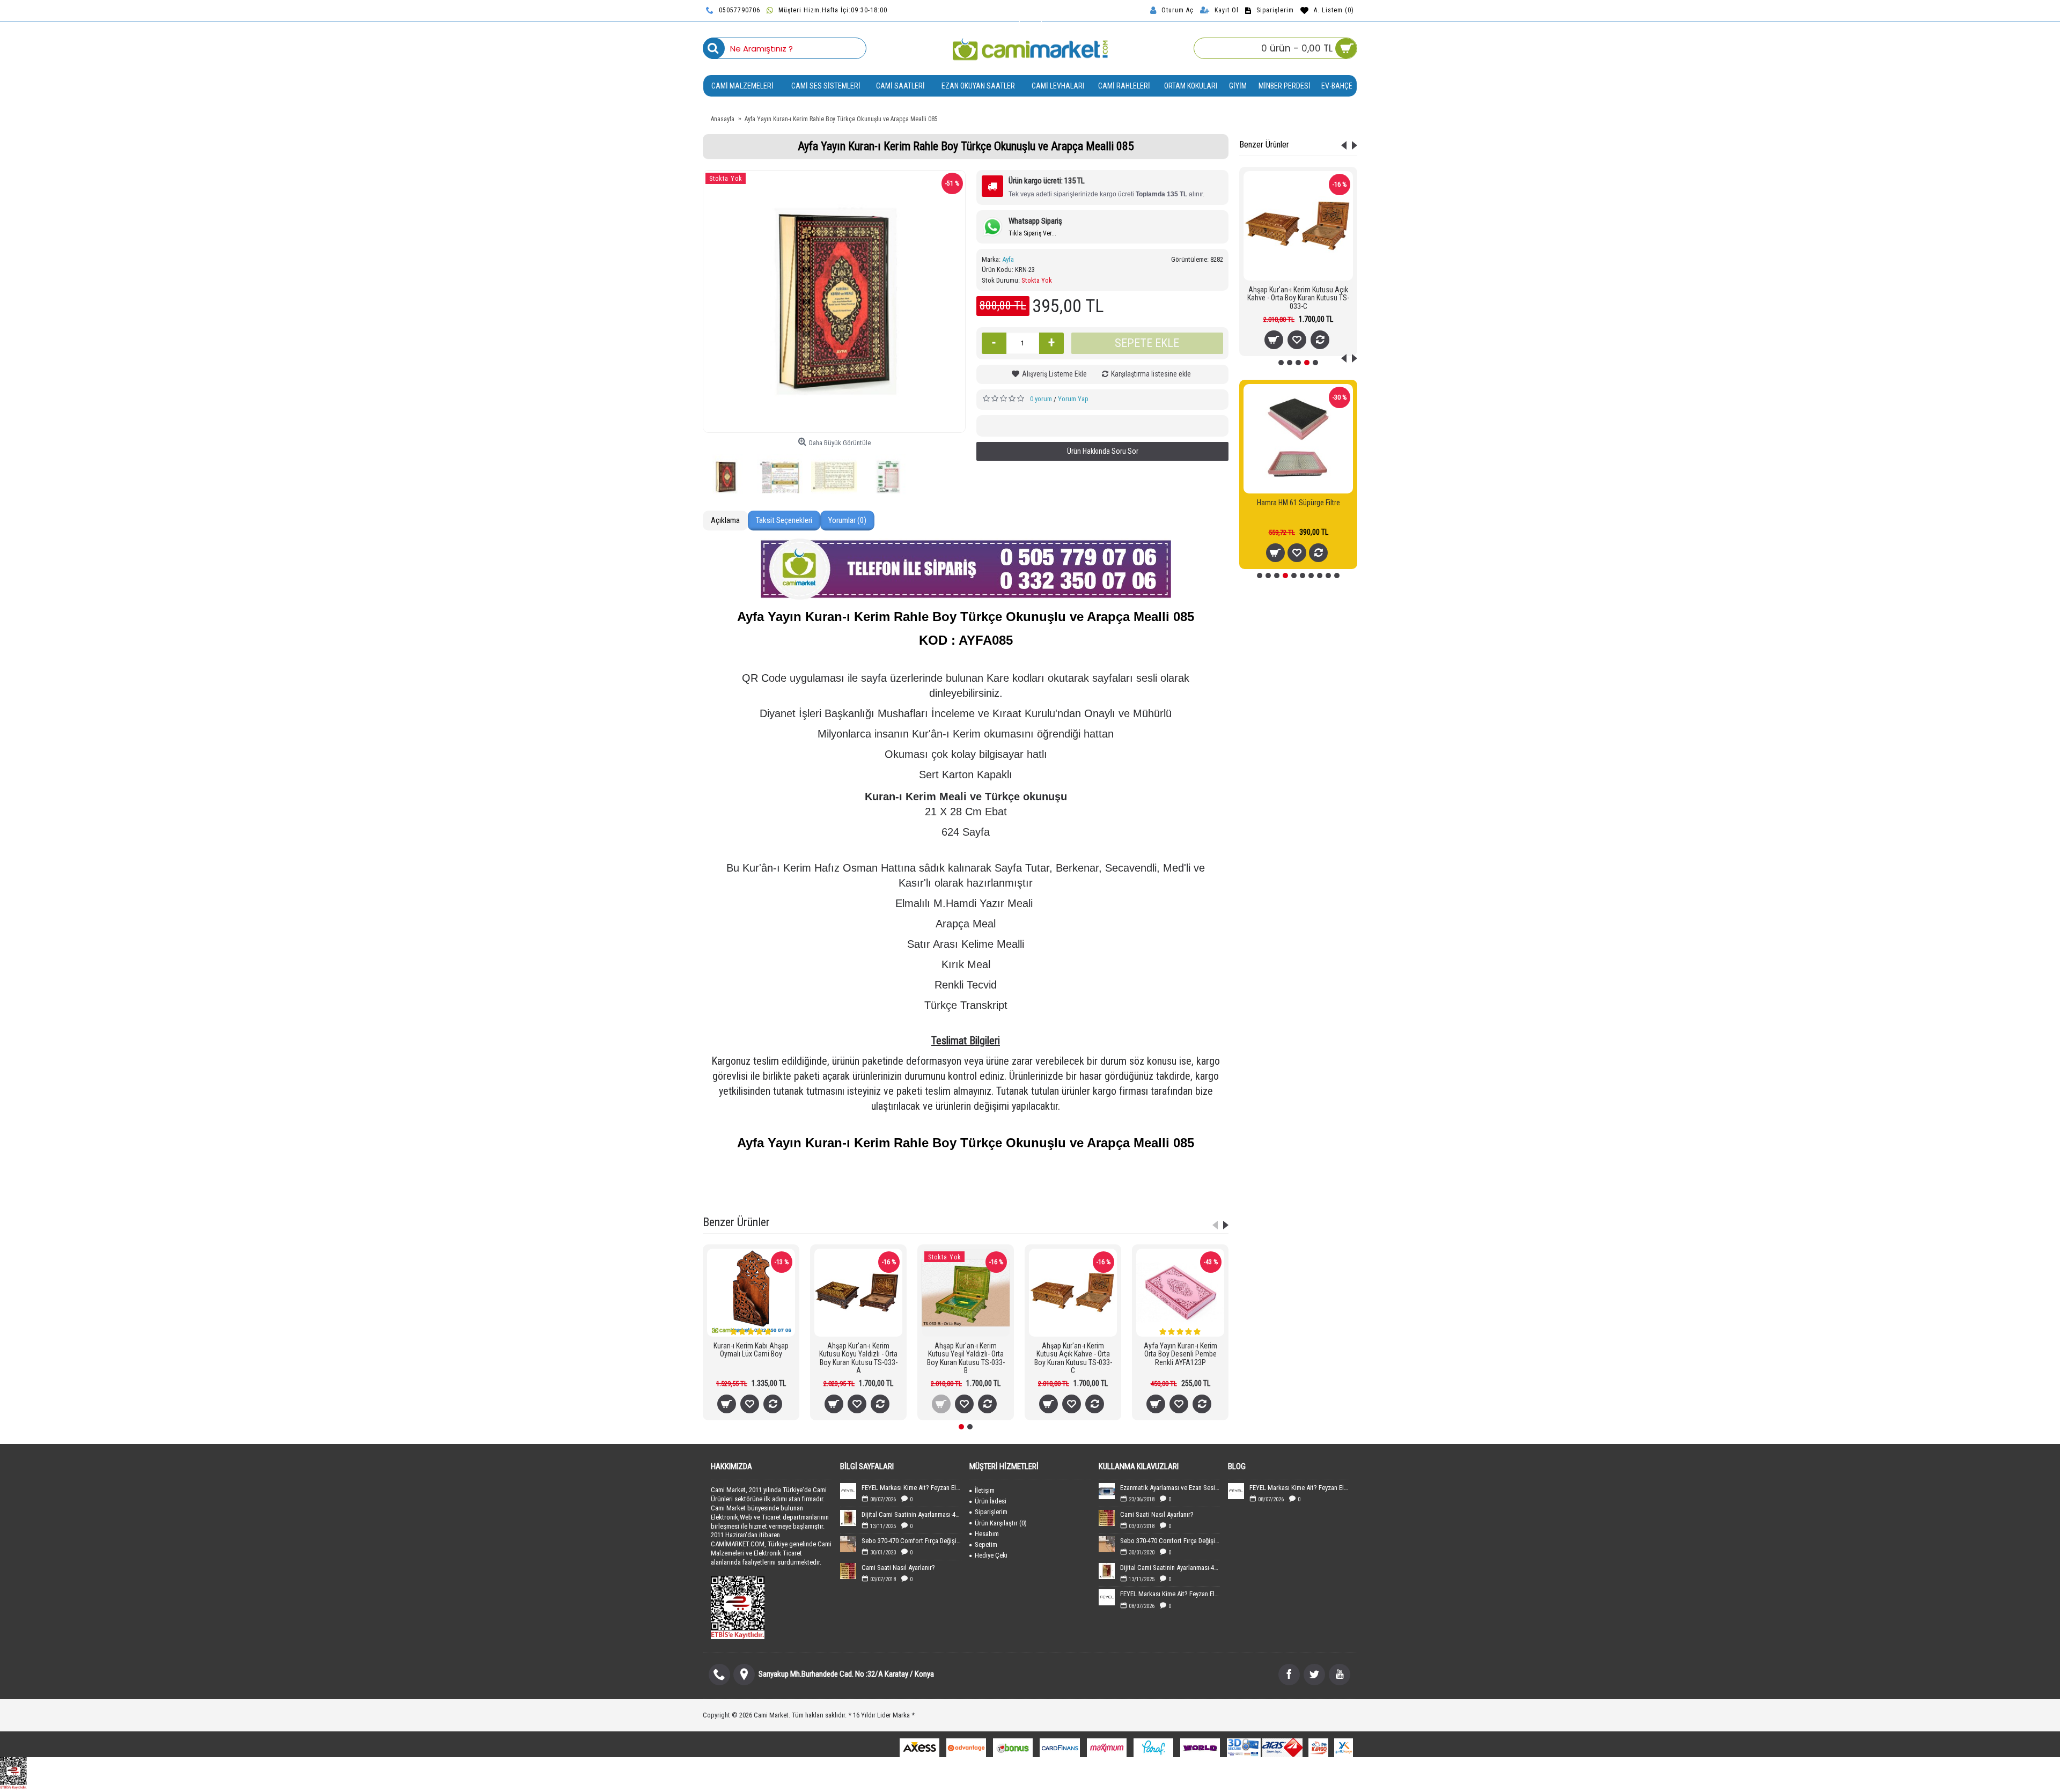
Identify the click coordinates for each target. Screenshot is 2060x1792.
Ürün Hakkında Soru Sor (1103, 451)
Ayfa (1008, 259)
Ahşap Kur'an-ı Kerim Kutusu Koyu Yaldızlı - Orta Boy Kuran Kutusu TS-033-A (858, 1358)
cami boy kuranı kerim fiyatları (1017, 1195)
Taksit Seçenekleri (784, 520)
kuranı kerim (950, 1195)
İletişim (985, 1490)
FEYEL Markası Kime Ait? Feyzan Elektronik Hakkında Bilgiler (911, 1488)
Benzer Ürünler (1264, 145)
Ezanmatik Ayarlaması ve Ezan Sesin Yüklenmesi (1170, 1488)
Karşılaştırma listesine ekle (1151, 374)
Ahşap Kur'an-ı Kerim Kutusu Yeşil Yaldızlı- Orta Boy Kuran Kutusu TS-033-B (966, 1358)
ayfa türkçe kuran (1105, 1181)
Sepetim (986, 1544)
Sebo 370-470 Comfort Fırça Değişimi (911, 1541)
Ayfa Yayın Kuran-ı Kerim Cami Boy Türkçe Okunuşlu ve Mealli (850, 1181)
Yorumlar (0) (847, 520)
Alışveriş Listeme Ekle (1054, 374)
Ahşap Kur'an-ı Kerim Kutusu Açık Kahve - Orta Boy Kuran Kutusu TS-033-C (1298, 298)
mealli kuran (961, 1181)
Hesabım (987, 1534)
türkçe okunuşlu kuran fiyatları (1029, 1181)
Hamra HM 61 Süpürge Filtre (1298, 503)
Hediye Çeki (991, 1555)
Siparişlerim (991, 1512)
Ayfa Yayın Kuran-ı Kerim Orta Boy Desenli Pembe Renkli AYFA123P (1180, 1354)
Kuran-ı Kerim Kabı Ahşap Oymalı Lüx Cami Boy (751, 1350)
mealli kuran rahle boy (1169, 1181)
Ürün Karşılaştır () (1001, 1523)
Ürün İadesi (991, 1501)
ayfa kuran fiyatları (898, 1195)
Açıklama (725, 520)
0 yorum (1041, 399)
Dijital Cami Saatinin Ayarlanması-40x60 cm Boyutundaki (911, 1514)
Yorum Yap (1073, 399)
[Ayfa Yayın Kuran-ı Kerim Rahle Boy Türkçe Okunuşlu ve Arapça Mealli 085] (834, 301)
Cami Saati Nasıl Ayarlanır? (898, 1568)
